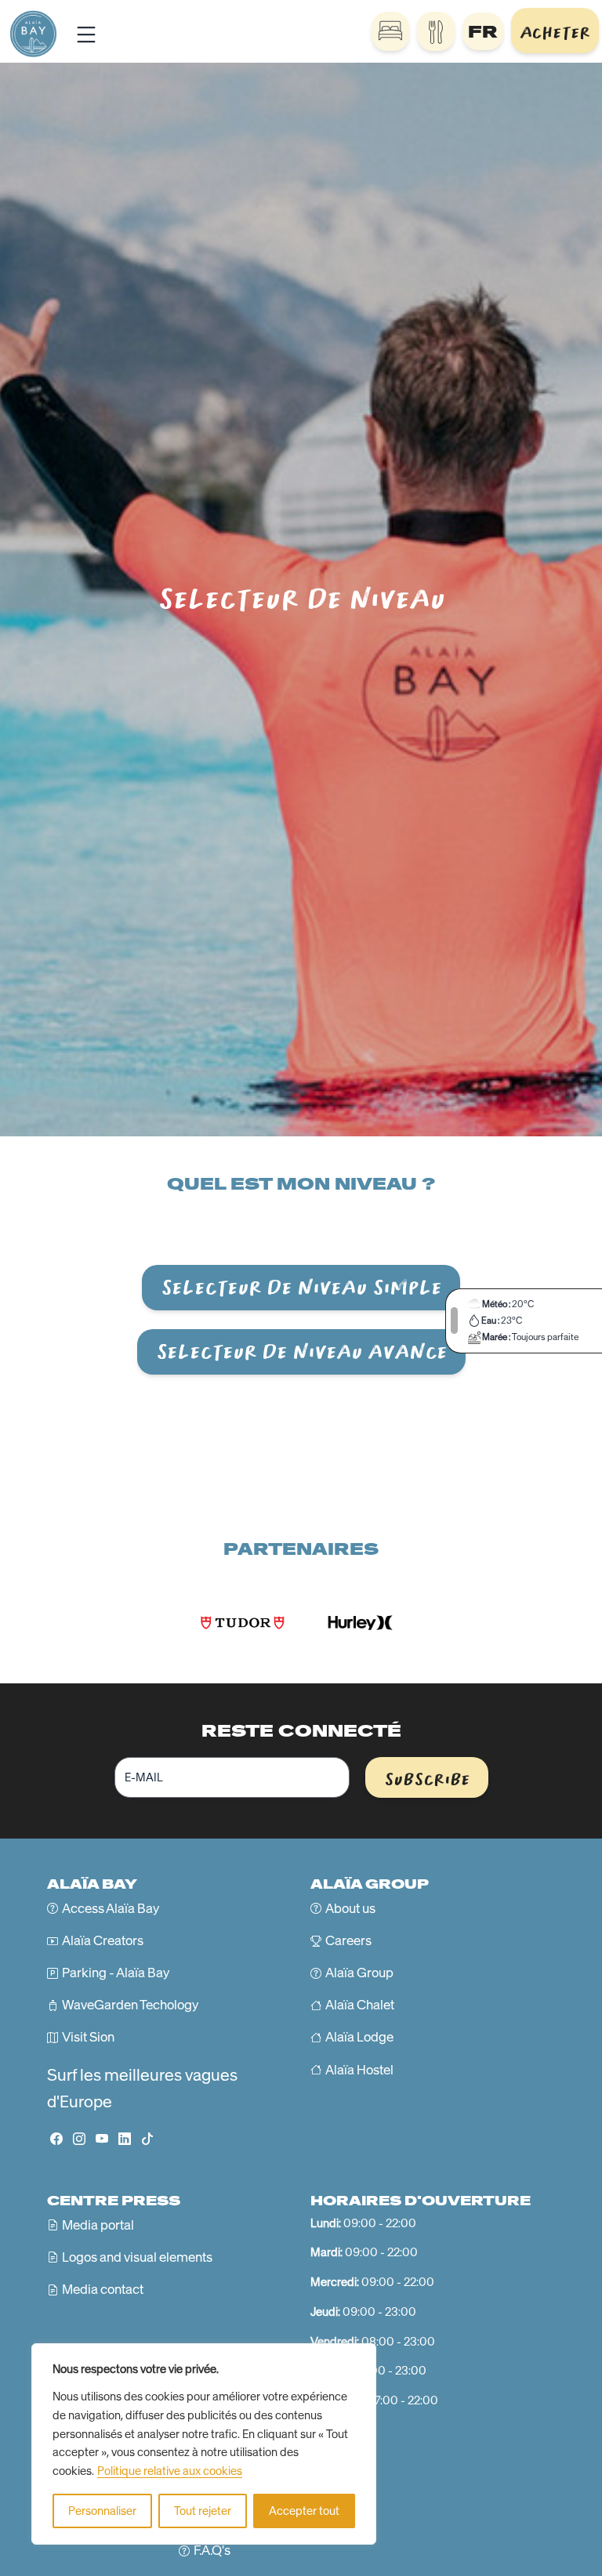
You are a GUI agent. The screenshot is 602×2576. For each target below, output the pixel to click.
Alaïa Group (359, 1973)
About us (350, 1908)
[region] (204, 2444)
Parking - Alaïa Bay (116, 1973)
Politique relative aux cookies (170, 2471)
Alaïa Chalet (360, 2005)
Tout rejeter (203, 2511)
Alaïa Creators (103, 1940)
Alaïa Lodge (359, 2037)
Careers (348, 1940)
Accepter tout (304, 2511)
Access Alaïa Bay (111, 1908)
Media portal (98, 2225)
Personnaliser (102, 2511)
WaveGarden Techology (130, 2005)
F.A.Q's (212, 2550)
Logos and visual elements (137, 2257)
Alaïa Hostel (359, 2070)
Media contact (103, 2289)
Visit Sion (88, 2037)
